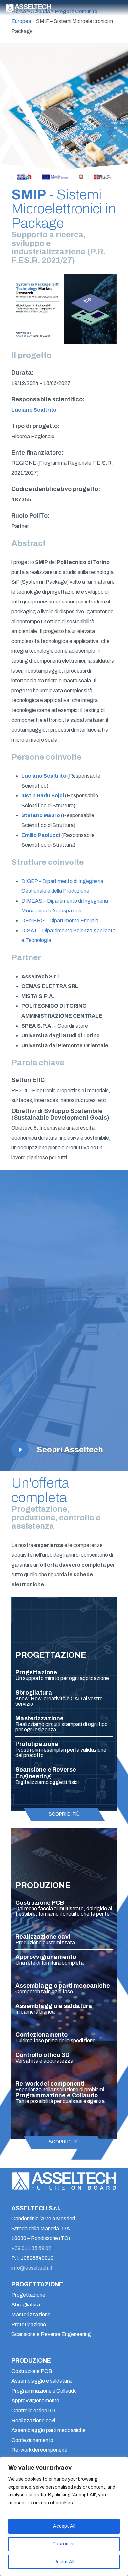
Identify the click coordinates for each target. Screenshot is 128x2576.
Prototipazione (29, 2324)
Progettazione (28, 2295)
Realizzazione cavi (33, 2420)
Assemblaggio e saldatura (42, 2381)
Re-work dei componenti (39, 2450)
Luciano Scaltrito (34, 410)
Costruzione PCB (32, 2371)
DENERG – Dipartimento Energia (60, 921)
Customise (64, 2544)
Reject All (64, 2562)
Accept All (64, 2526)
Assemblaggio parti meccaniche (49, 2430)
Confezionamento (32, 2440)
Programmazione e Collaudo (44, 2391)
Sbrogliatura (26, 2305)
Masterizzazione (31, 2315)
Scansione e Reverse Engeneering (51, 2334)
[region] (64, 2516)
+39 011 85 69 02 (31, 2248)
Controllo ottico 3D (33, 2411)
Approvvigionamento (35, 2401)
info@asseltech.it (32, 2268)
